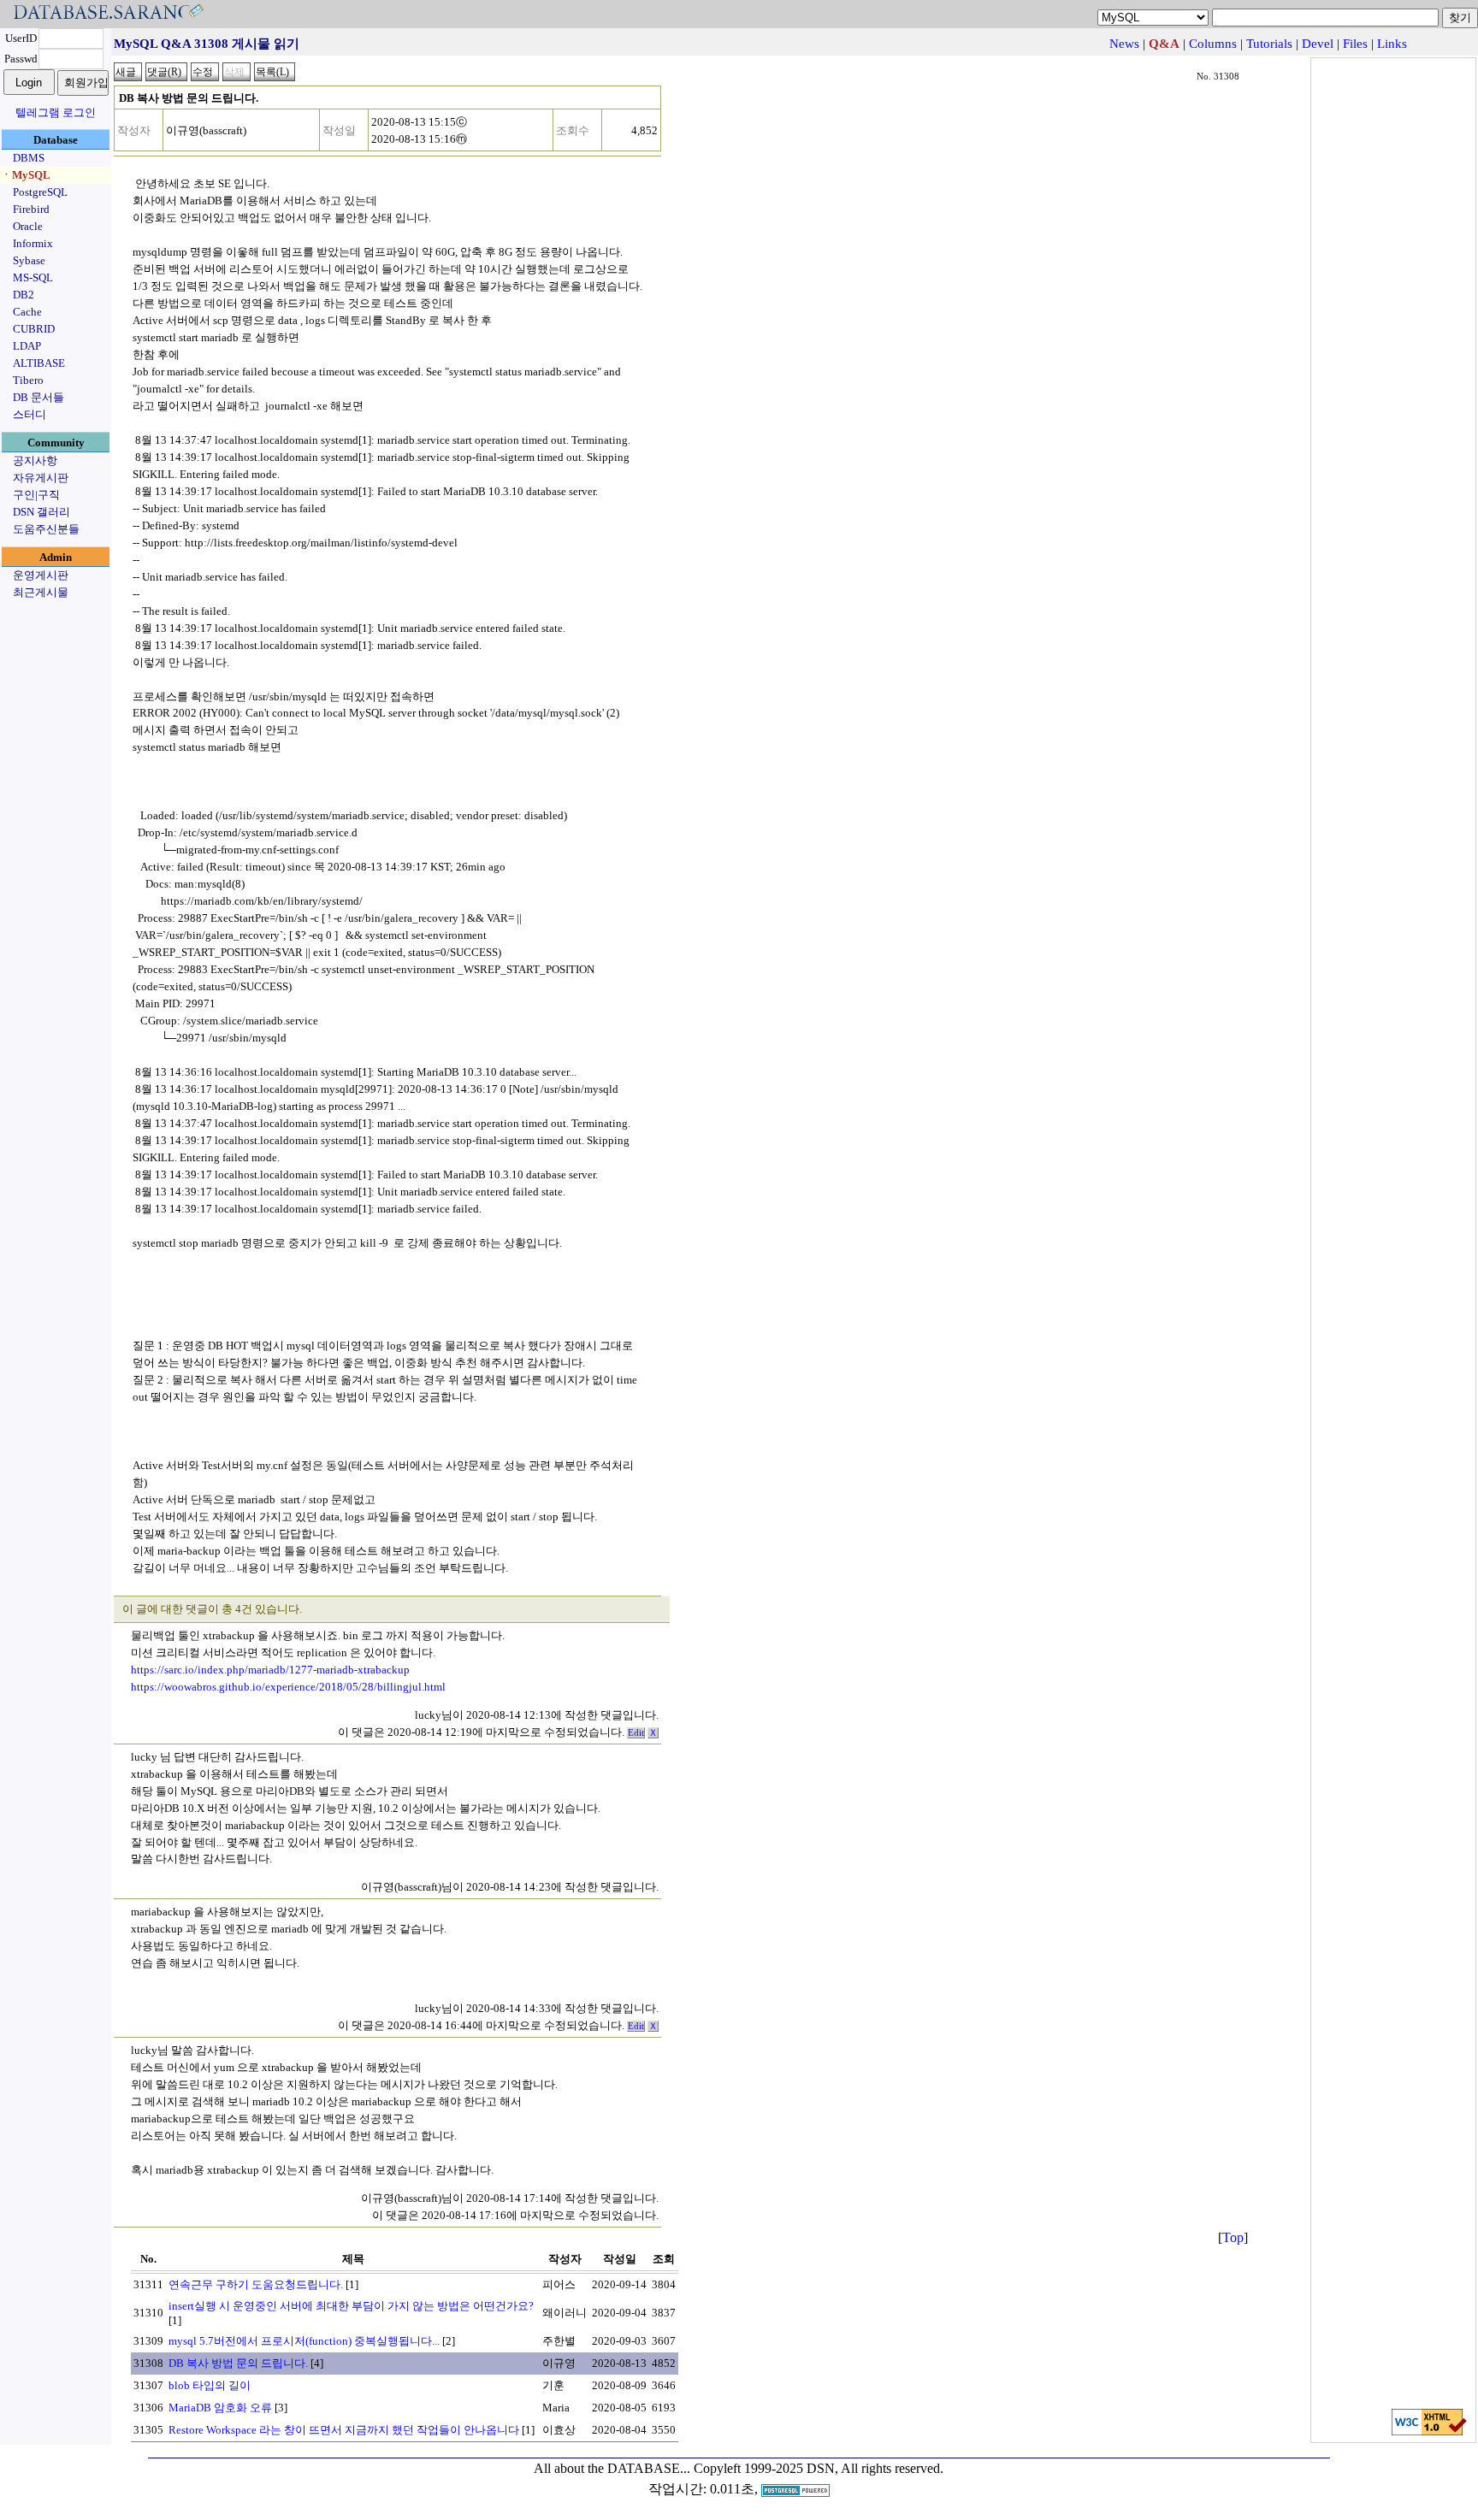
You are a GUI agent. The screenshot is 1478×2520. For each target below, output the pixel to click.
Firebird (31, 209)
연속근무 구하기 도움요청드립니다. (256, 2284)
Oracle (28, 226)
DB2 (24, 295)
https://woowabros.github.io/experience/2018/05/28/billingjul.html (288, 1687)
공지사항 (35, 460)
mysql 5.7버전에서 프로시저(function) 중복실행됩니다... (304, 2341)
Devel (1318, 44)
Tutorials (1269, 44)
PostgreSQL (40, 192)
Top (1233, 2237)
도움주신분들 (46, 529)
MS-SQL (33, 277)
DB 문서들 (38, 397)
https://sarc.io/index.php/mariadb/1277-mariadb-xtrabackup (270, 1670)
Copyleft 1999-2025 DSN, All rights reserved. (819, 2468)
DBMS (29, 158)
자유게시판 (41, 478)
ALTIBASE (39, 363)
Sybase (29, 260)
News (1124, 44)
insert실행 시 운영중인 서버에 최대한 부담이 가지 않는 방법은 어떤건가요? (351, 2306)
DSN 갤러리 (41, 512)
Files (1355, 44)
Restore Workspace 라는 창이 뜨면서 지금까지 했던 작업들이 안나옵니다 (344, 2430)
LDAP (27, 346)
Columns (1213, 44)
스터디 (30, 414)
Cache (27, 312)
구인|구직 (36, 495)
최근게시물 (41, 592)
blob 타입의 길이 (210, 2385)
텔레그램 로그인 (56, 112)
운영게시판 (41, 575)
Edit (636, 1733)
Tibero (28, 380)
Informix (33, 243)
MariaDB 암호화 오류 (220, 2408)
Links (1392, 44)
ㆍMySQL (26, 175)
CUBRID (34, 329)
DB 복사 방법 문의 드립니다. (238, 2363)
